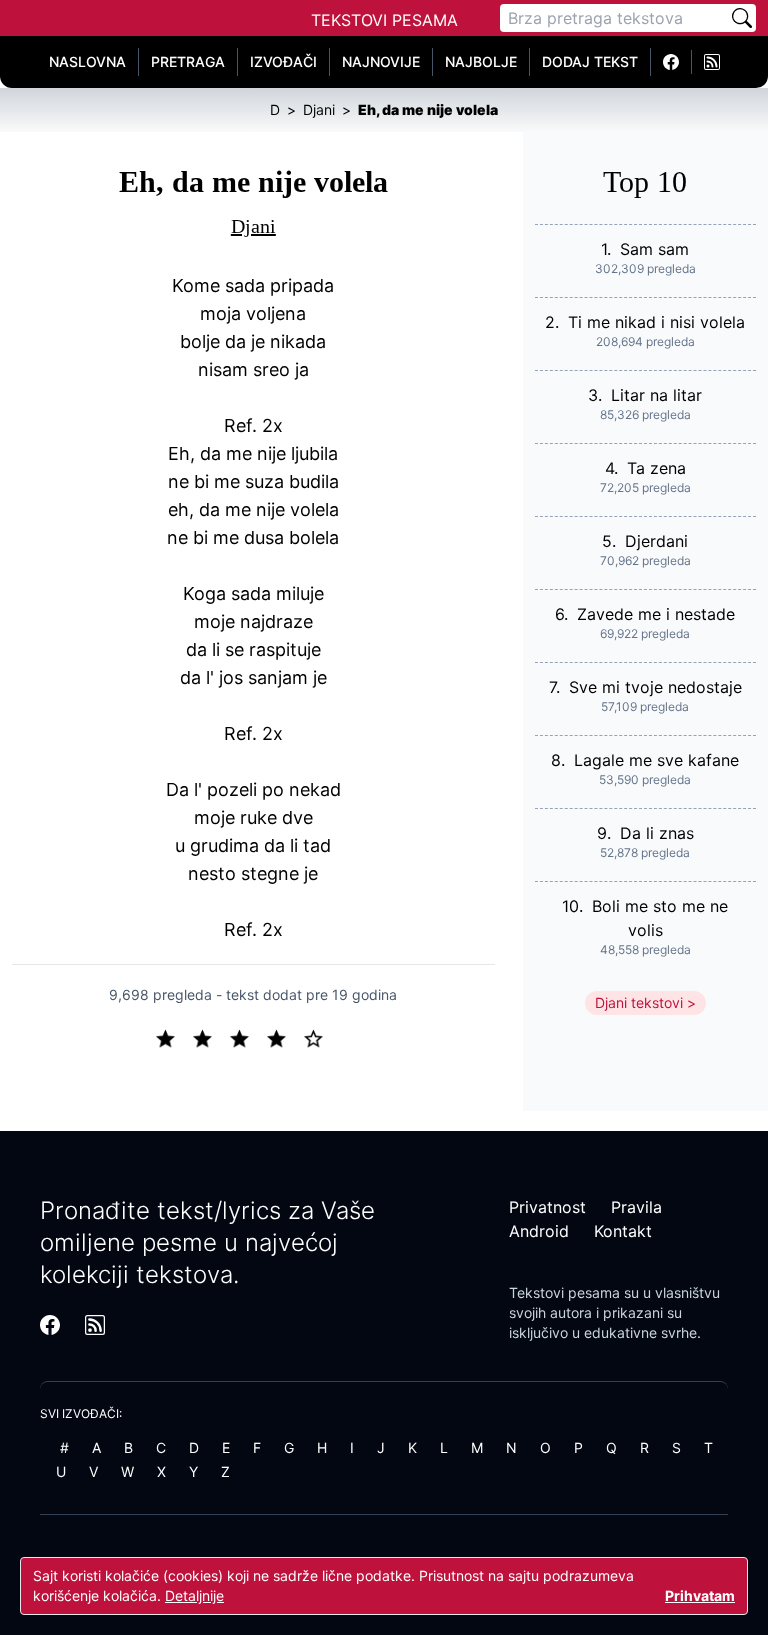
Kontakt (623, 1231)
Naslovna (87, 61)
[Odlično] (319, 1037)
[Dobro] (284, 1037)
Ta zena (656, 468)
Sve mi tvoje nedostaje (655, 687)
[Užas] (173, 1037)
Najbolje (481, 61)
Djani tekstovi (639, 1002)
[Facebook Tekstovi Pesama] (671, 62)
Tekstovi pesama (564, 1292)
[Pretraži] (742, 18)
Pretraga (188, 61)
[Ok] (247, 1037)
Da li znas (657, 833)
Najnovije (381, 61)
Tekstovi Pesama (384, 20)
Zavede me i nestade (656, 614)
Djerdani (656, 541)
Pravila (636, 1207)
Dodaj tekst (590, 61)
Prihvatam (700, 1595)
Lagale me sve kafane (656, 760)
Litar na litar (656, 395)
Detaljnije (194, 1595)
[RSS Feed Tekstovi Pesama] (712, 62)
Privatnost (547, 1207)
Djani (253, 226)
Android (539, 1231)
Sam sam (654, 249)
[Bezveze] (210, 1037)
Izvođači (283, 61)
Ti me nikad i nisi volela (656, 322)
